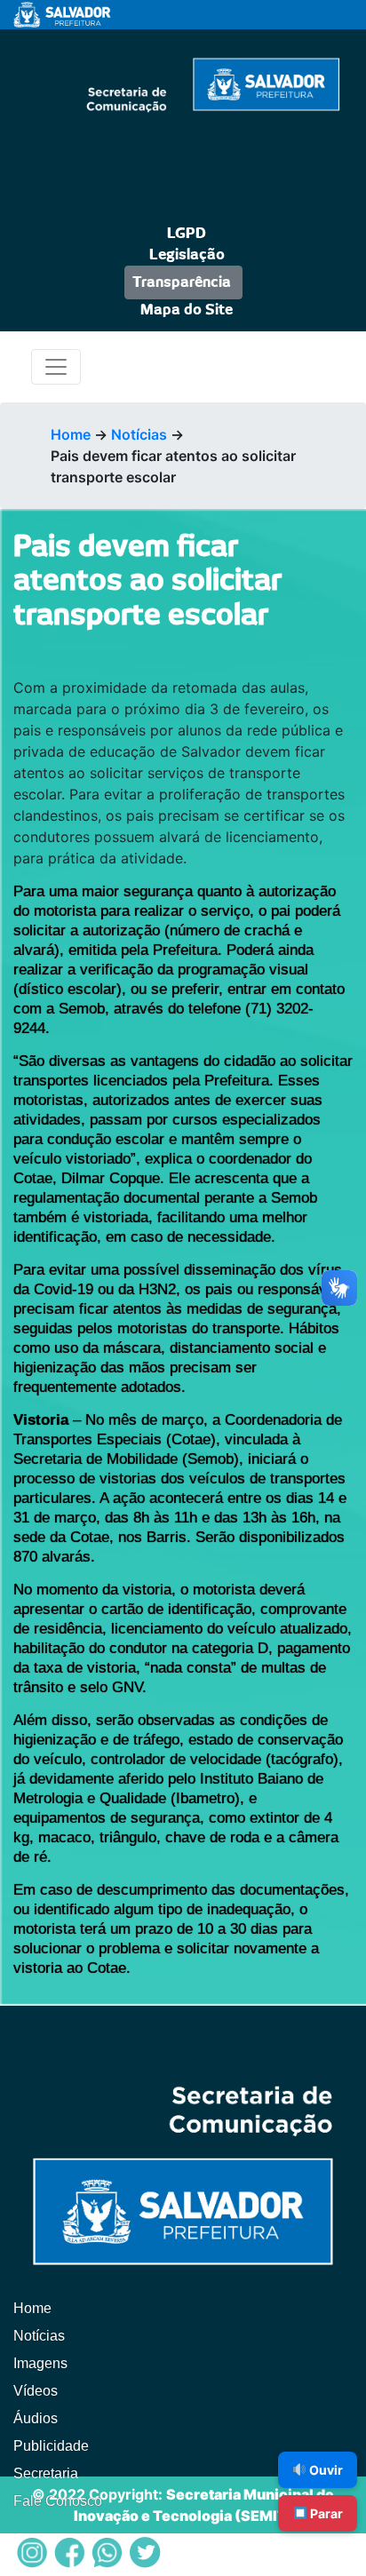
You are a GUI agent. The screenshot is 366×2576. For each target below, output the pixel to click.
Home (71, 434)
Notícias (139, 434)
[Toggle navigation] (56, 367)
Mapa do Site (187, 310)
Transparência (182, 282)
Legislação (187, 255)
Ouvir (325, 2470)
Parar (325, 2513)
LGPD (187, 234)
